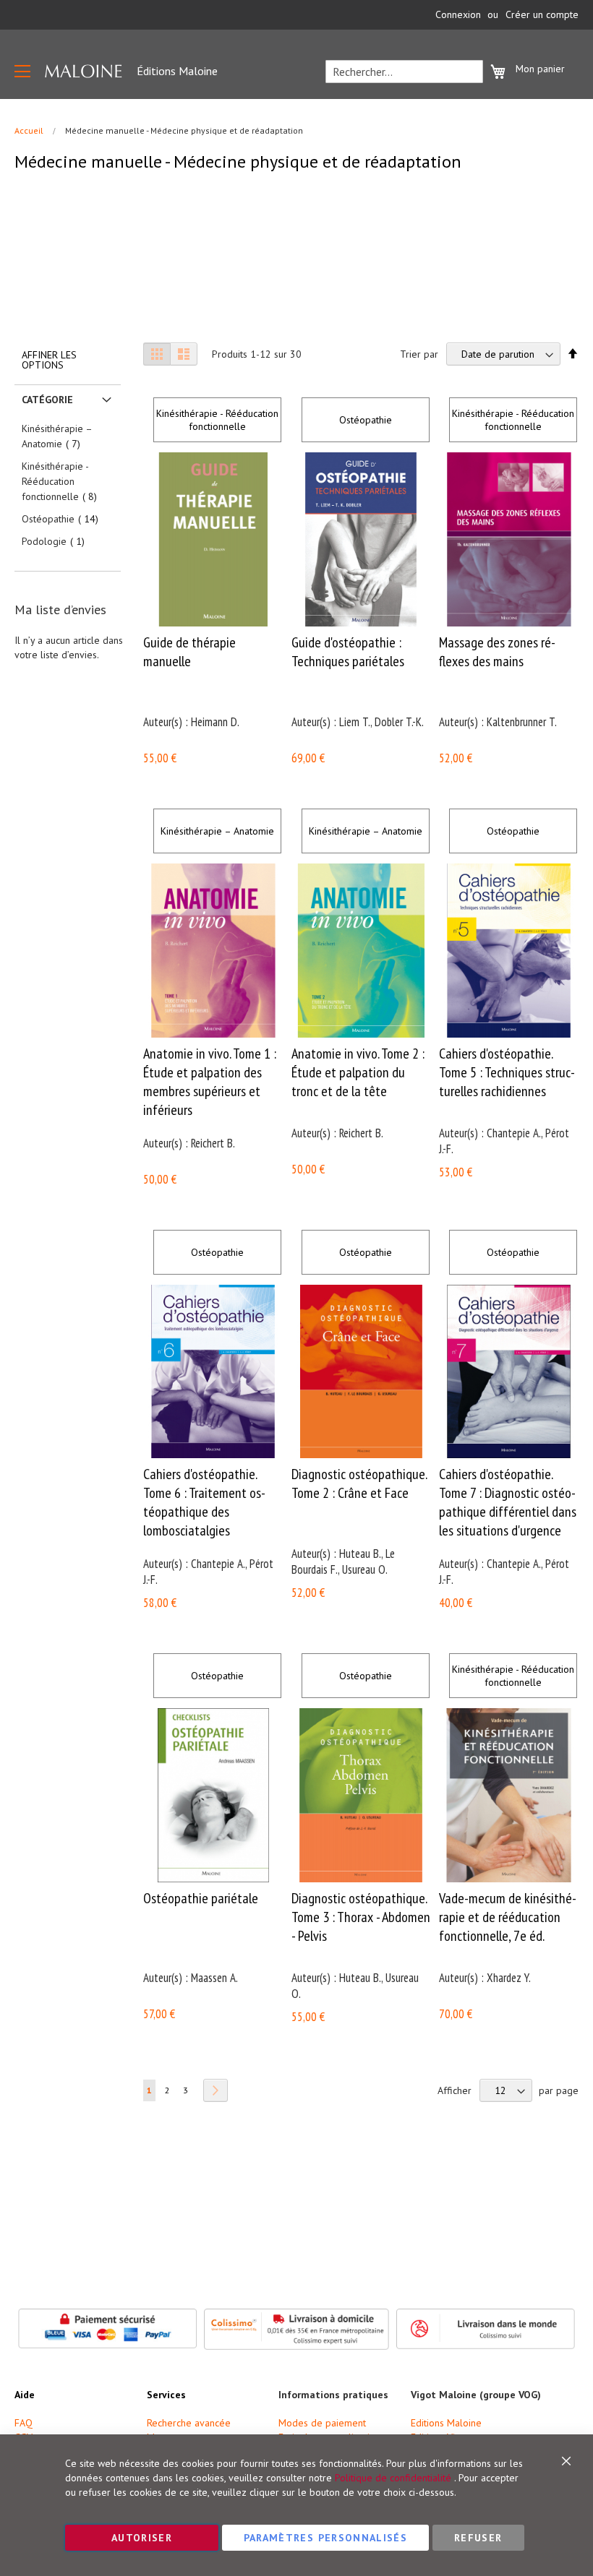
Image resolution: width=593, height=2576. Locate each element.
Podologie (57, 541)
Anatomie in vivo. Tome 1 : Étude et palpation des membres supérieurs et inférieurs (210, 1082)
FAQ (24, 2423)
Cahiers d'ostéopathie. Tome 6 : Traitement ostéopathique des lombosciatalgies (204, 1502)
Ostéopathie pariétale (201, 1898)
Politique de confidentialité (393, 2478)
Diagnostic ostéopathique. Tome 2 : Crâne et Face (359, 1483)
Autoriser (142, 2538)
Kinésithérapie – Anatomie (217, 831)
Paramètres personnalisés (325, 2538)
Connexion (458, 14)
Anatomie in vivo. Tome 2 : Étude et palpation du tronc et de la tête (358, 1072)
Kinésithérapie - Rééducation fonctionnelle (217, 420)
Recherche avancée (189, 2423)
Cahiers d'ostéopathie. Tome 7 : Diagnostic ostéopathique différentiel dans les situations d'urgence (508, 1502)
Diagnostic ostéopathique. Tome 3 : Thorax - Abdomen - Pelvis (361, 1917)
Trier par (419, 354)
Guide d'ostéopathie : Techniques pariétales (348, 652)
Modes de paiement (322, 2423)
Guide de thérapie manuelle (189, 652)
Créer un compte (542, 14)
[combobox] (404, 72)
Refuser (478, 2538)
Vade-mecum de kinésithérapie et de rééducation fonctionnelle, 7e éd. (508, 1917)
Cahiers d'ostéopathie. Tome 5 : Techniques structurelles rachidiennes (507, 1072)
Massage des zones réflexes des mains (497, 652)
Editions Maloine (446, 2423)
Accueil (30, 130)
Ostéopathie (366, 420)
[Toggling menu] (22, 71)
